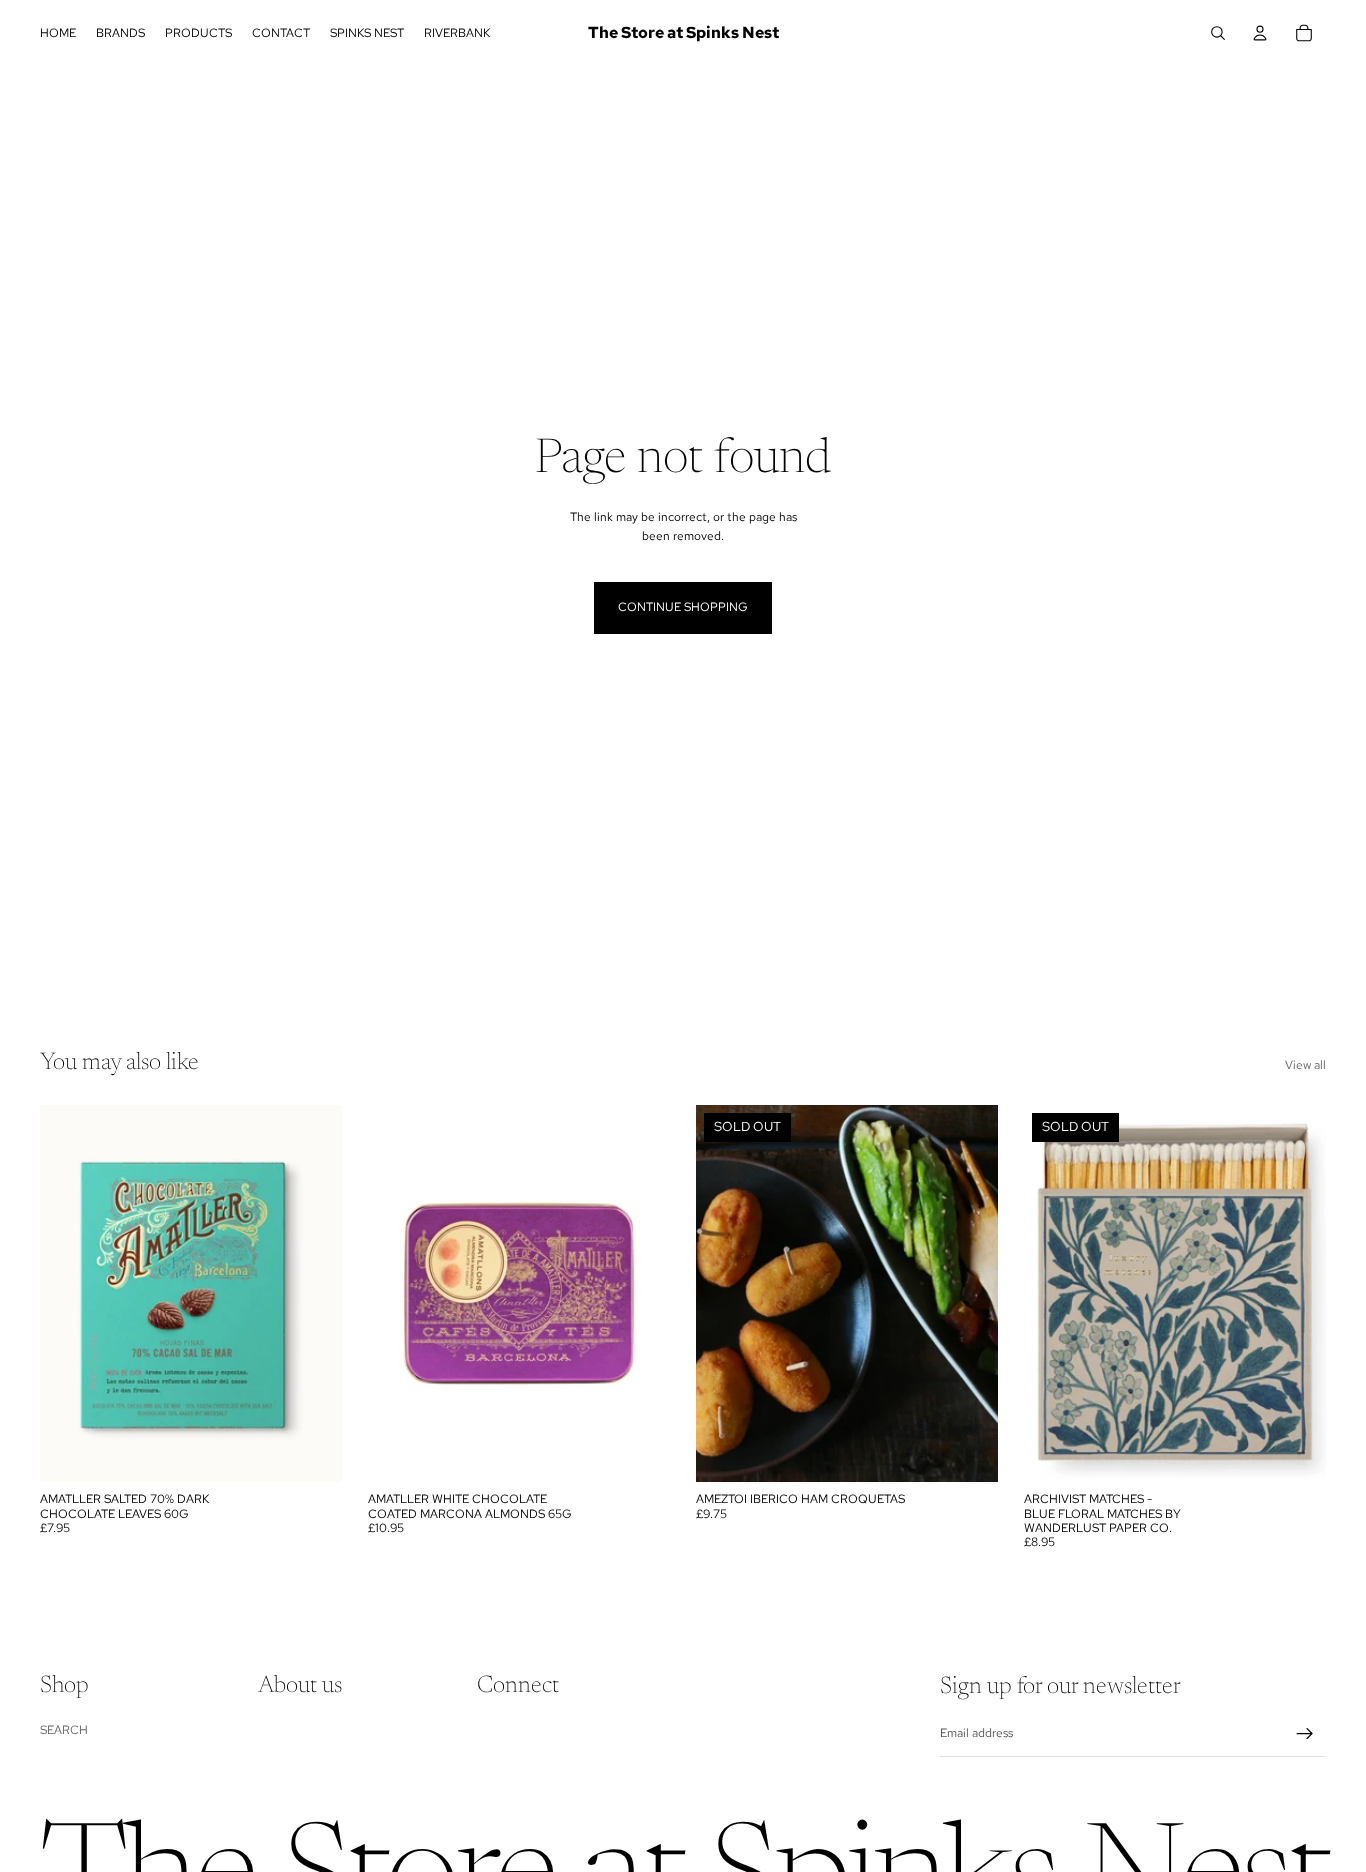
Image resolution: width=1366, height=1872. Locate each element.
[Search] (1218, 33)
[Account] (1260, 33)
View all (1305, 1065)
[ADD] (311, 1451)
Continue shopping (683, 607)
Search (64, 1730)
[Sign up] (1305, 1734)
